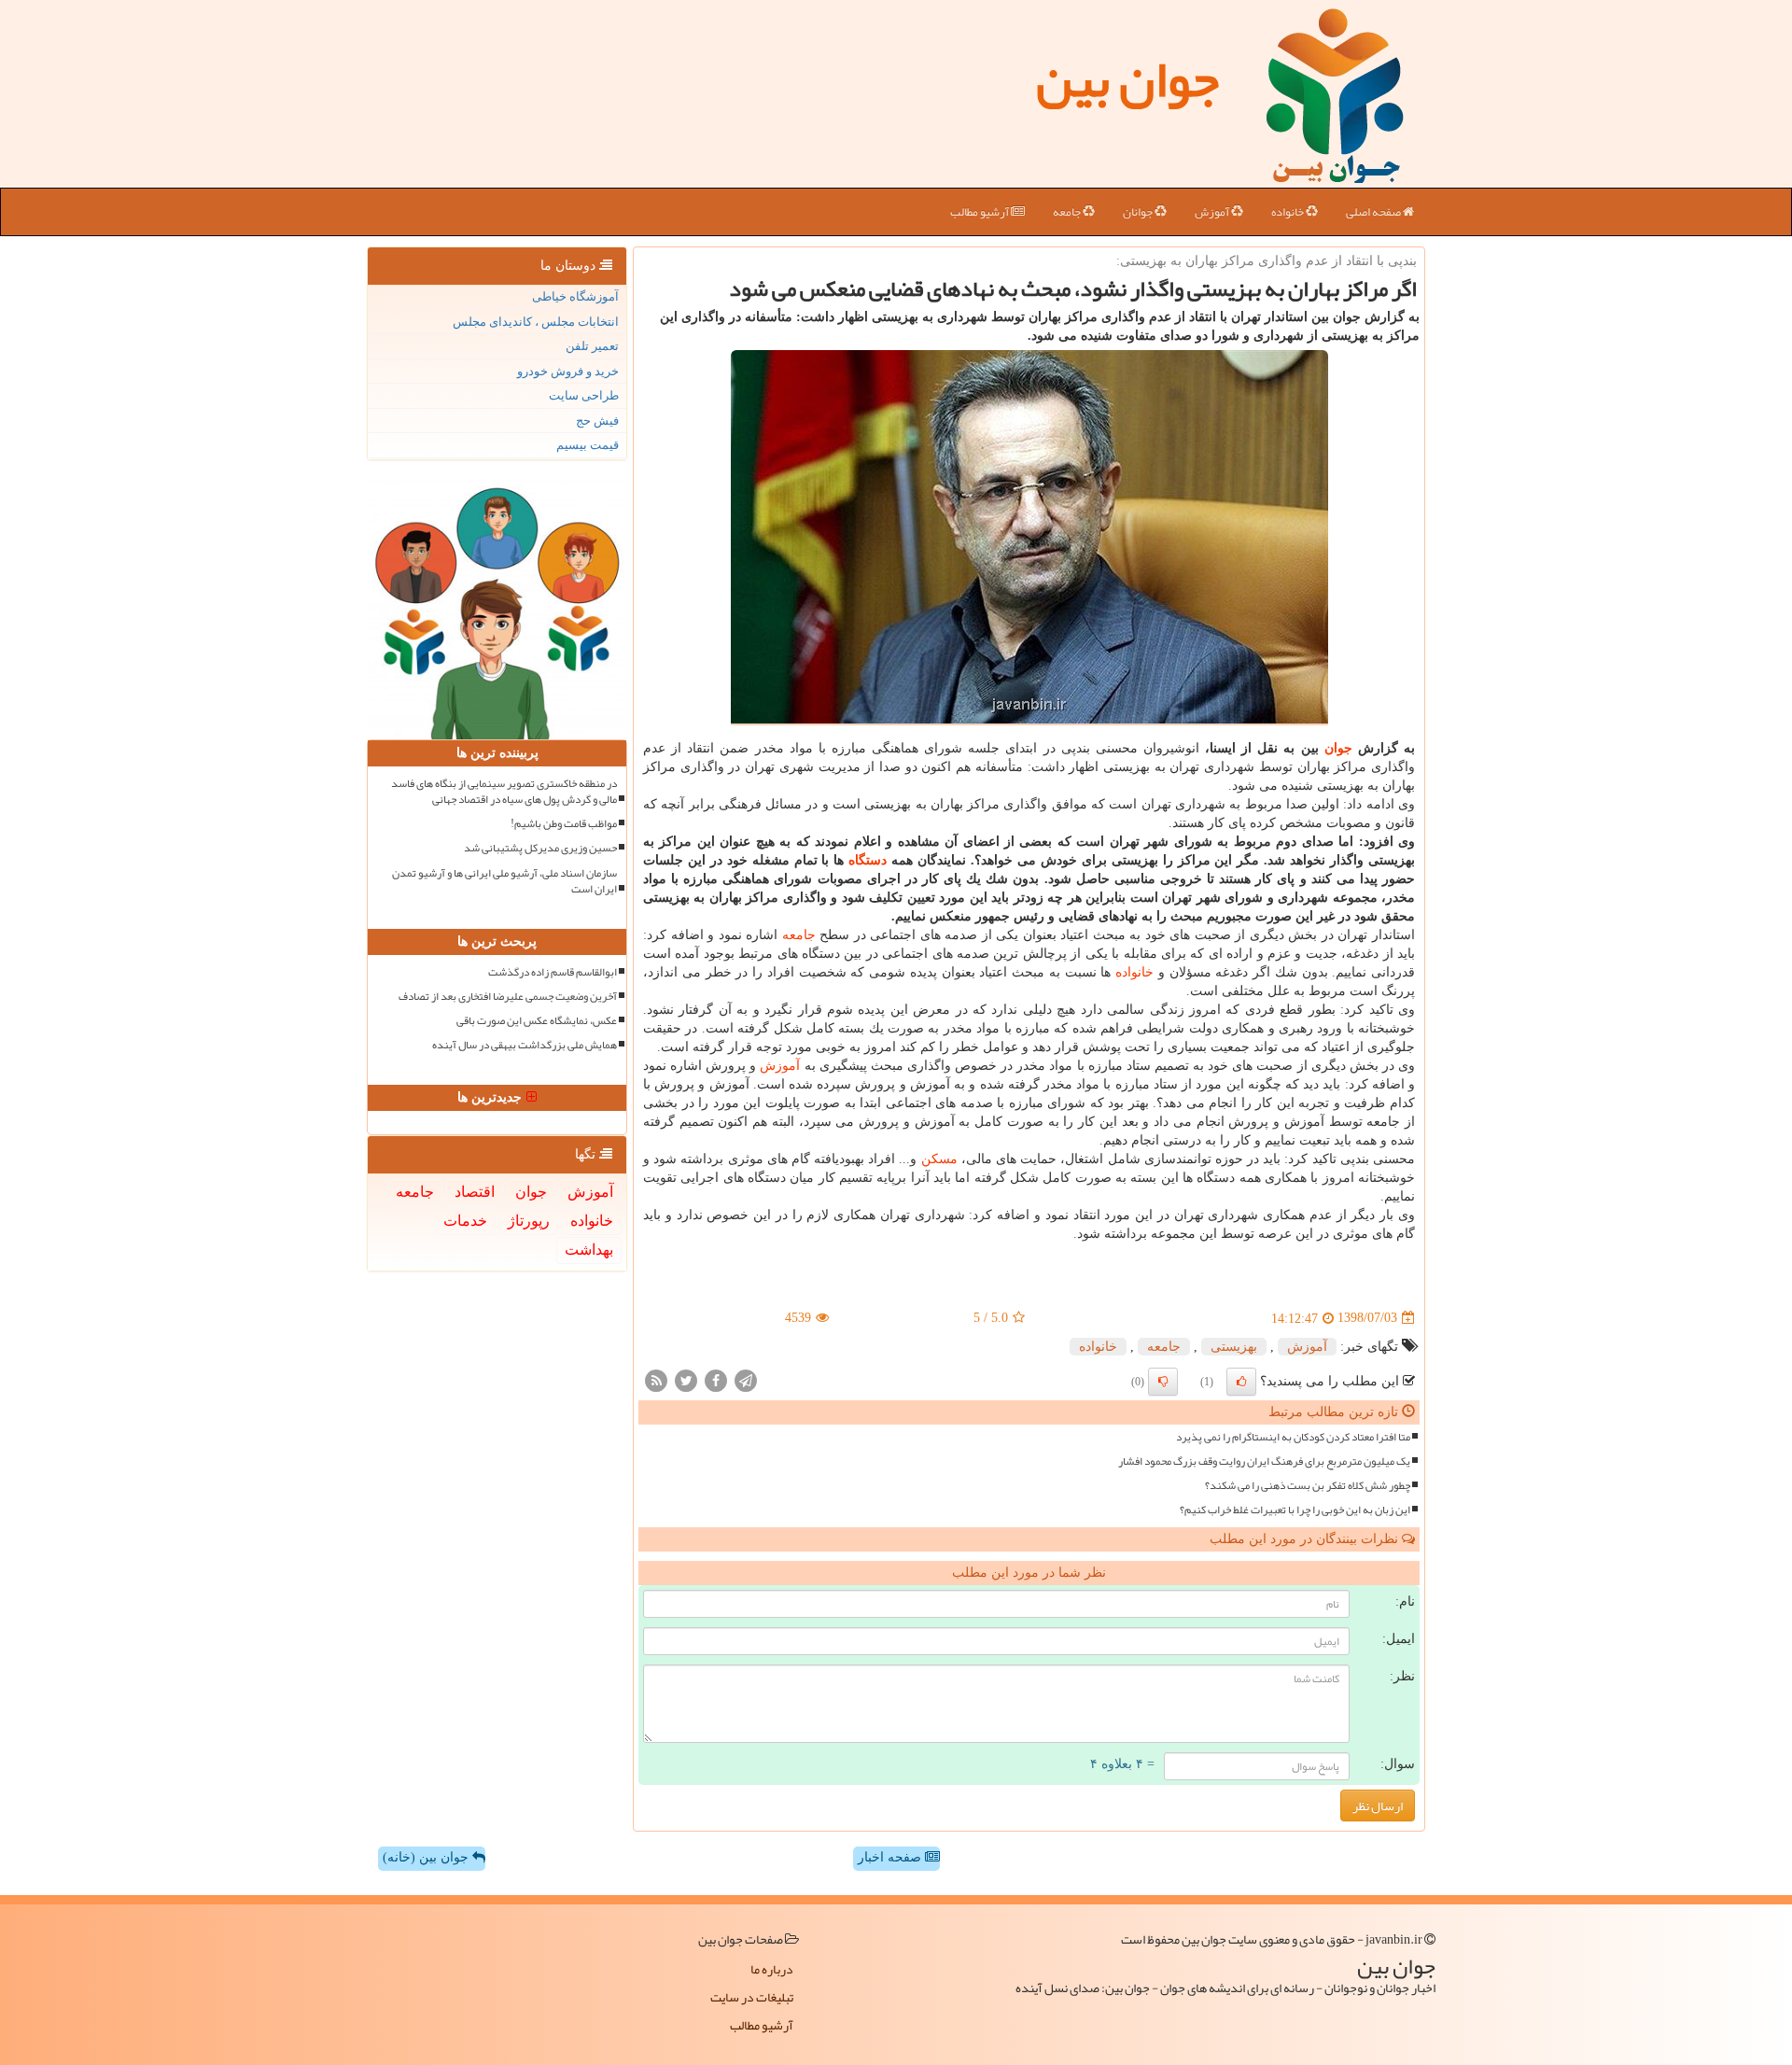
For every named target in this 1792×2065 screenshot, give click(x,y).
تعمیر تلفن (592, 346)
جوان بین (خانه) (427, 1857)
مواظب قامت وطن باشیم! (564, 824)
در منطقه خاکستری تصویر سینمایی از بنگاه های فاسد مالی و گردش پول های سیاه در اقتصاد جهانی (504, 792)
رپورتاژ (529, 1221)
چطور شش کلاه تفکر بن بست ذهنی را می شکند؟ (1308, 1486)
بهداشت (589, 1250)
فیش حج (597, 421)
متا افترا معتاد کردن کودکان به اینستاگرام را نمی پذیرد (1293, 1437)
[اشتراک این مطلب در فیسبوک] (716, 1379)
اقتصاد (475, 1192)
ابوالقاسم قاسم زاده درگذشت (553, 972)
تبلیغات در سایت (752, 1997)
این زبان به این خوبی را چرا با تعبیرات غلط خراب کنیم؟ (1295, 1510)
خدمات (465, 1221)
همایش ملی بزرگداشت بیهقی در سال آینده (525, 1045)
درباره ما (772, 1969)
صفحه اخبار (891, 1857)
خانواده (1288, 212)
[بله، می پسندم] (1241, 1382)
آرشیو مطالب (980, 212)
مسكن (939, 1159)
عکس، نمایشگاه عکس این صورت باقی (537, 1021)
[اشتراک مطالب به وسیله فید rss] (656, 1379)
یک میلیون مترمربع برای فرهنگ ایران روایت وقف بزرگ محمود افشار (1264, 1461)
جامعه (1068, 212)
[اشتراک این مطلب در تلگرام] (746, 1379)
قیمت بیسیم (588, 445)
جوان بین (1127, 79)
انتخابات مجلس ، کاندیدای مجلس (536, 322)
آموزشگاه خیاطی (575, 296)
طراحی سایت (584, 395)
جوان (1338, 748)
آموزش (1213, 212)
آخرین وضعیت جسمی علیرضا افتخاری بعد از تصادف (508, 997)
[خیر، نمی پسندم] (1163, 1382)
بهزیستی (1234, 1347)
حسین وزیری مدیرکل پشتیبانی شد (540, 848)
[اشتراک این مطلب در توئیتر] (686, 1379)
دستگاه (868, 860)
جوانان (1139, 212)
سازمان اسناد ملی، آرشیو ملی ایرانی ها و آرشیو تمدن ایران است (504, 881)
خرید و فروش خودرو (568, 371)
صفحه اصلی (1374, 212)
